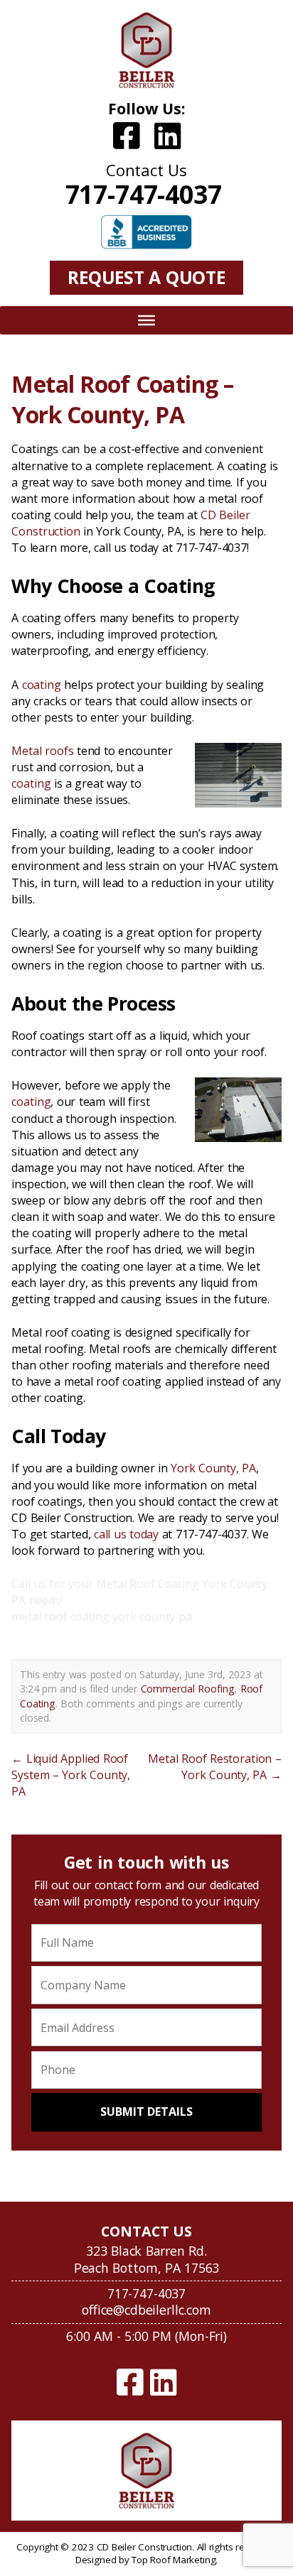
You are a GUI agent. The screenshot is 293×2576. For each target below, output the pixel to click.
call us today (126, 1534)
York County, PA (213, 1468)
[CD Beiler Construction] (146, 50)
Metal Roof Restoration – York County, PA (214, 1767)
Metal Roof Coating (147, 1584)
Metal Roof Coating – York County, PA (122, 399)
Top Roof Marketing (174, 2560)
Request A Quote (146, 277)
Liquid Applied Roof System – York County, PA (71, 1775)
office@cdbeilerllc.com (146, 2310)
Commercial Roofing (188, 1689)
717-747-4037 (144, 194)
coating (42, 685)
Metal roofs (42, 751)
